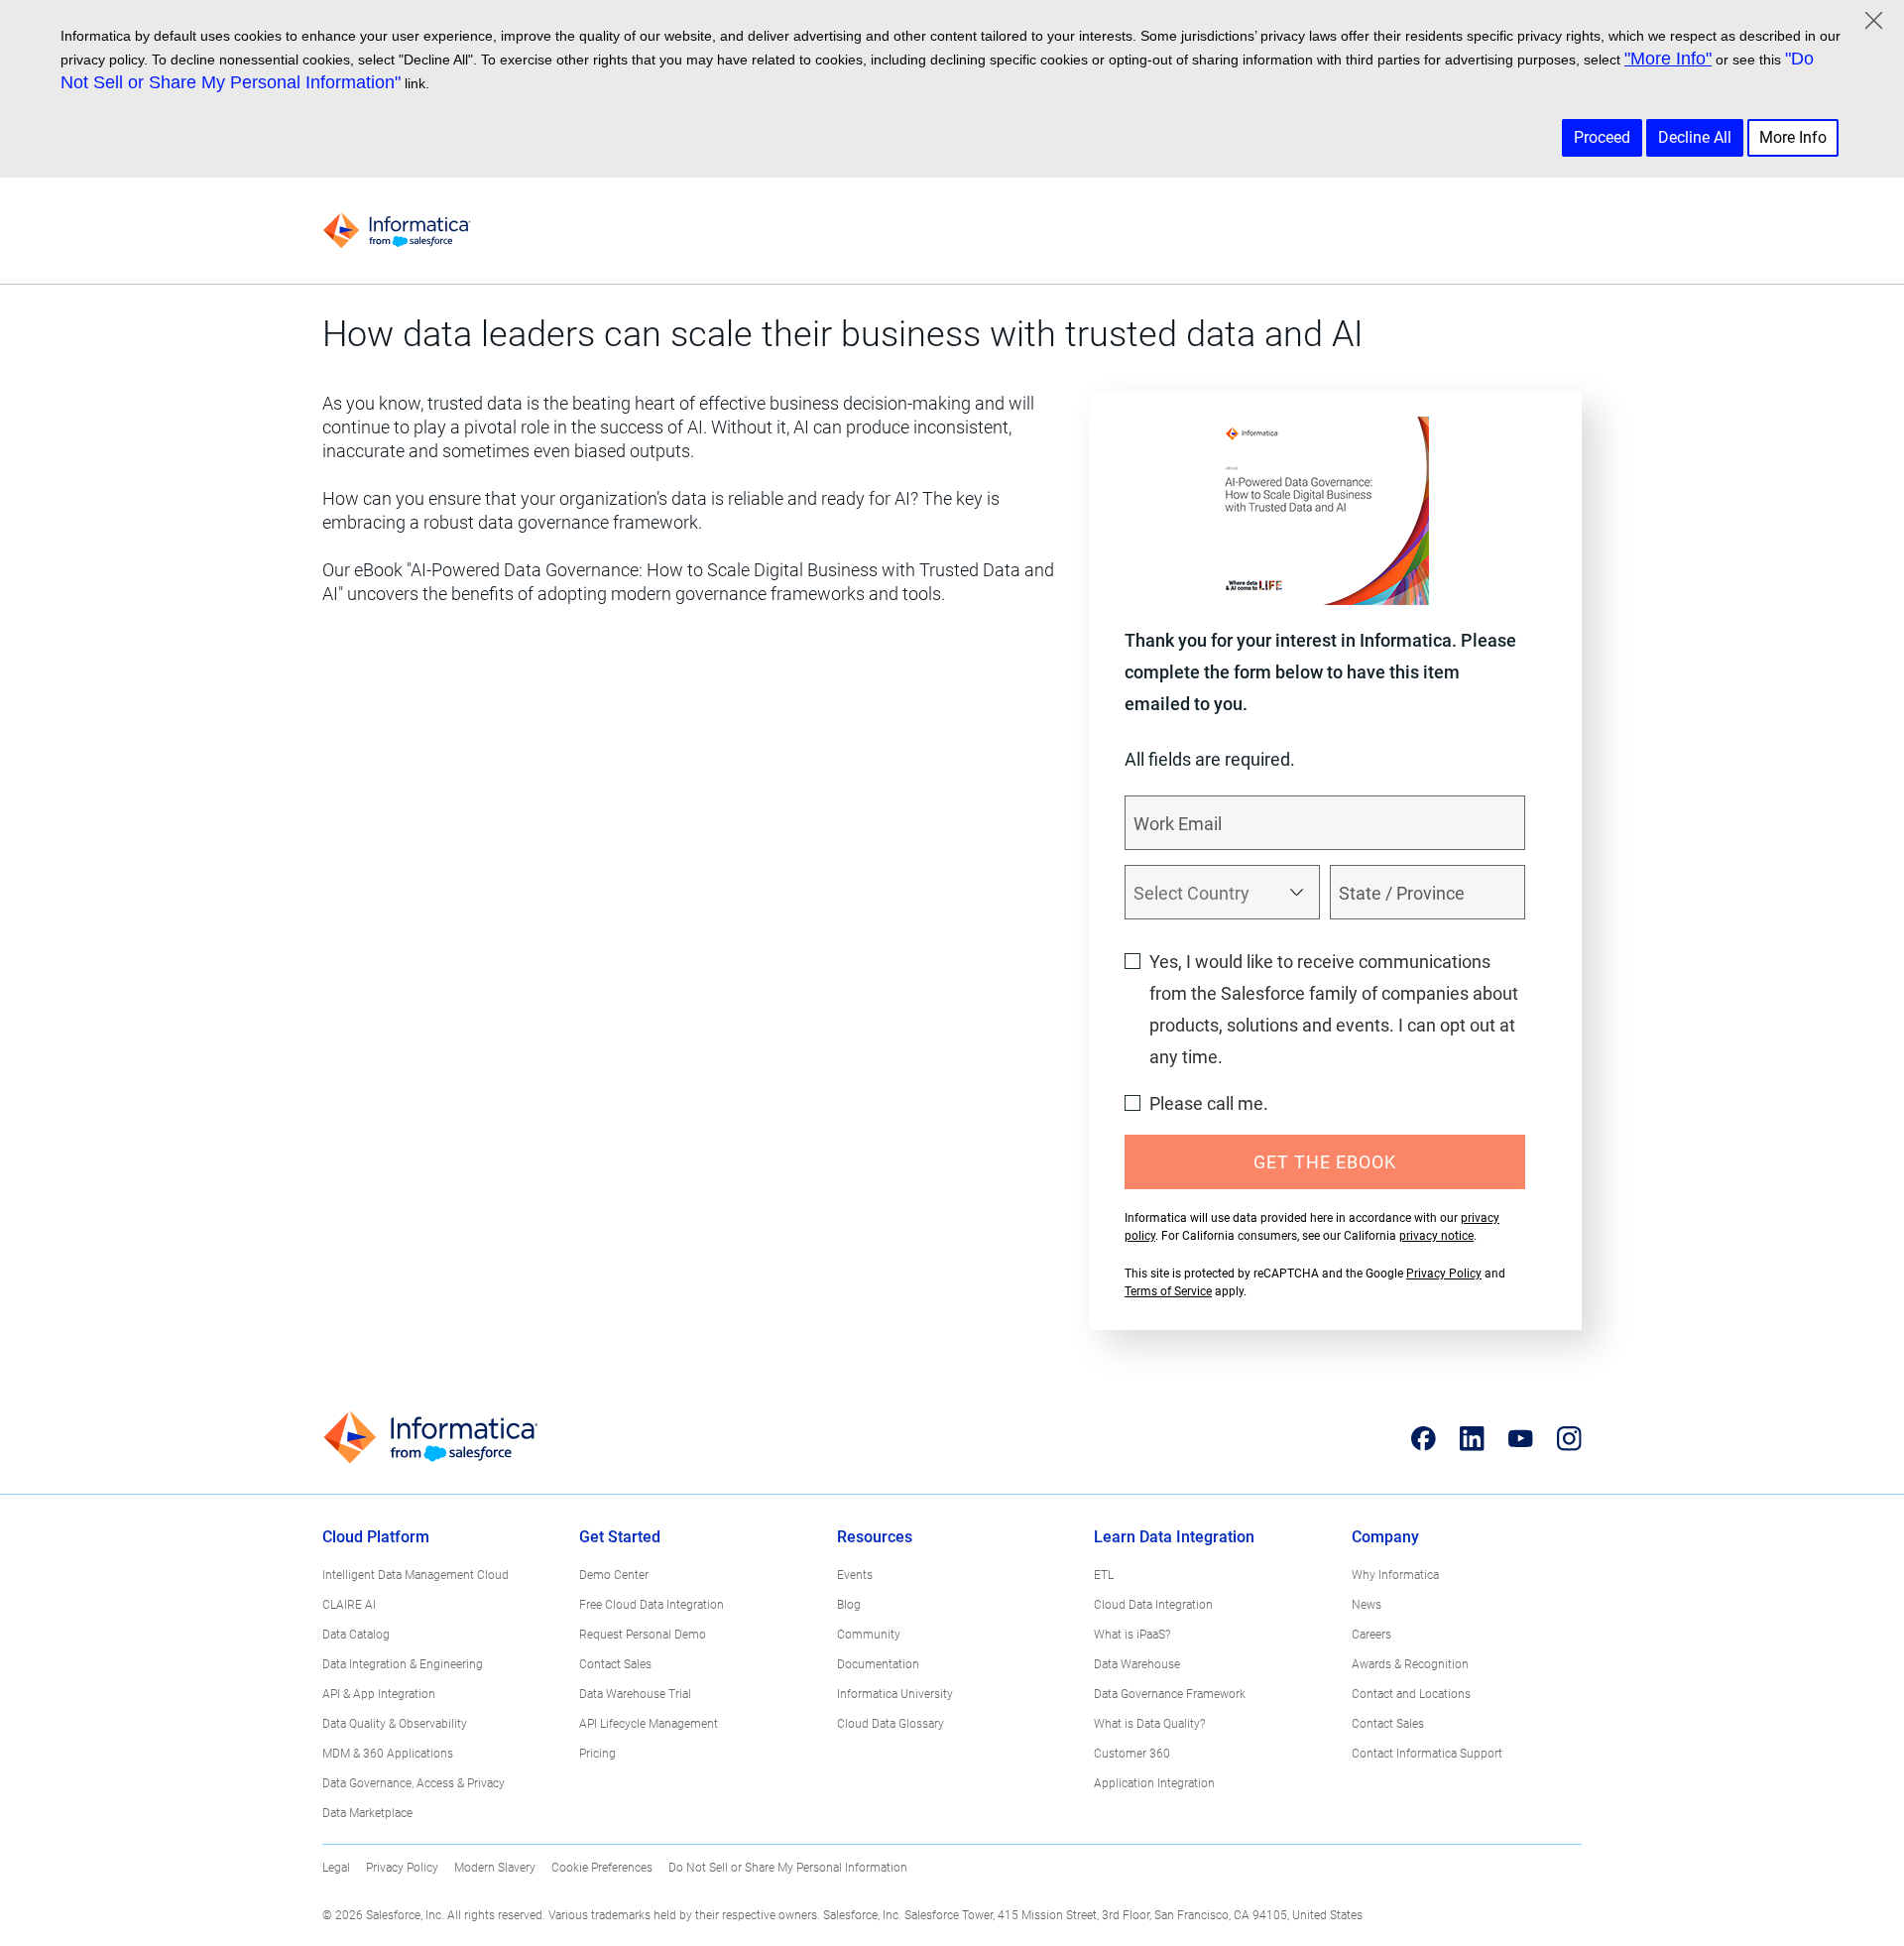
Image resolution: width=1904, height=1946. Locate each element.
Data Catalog (356, 1635)
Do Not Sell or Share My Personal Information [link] (788, 1868)
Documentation (878, 1664)
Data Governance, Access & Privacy (414, 1783)
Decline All (1695, 137)
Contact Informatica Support (1427, 1754)
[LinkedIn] (1472, 1438)
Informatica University (895, 1694)
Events (855, 1575)
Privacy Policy (1444, 1274)
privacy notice (1436, 1236)
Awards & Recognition (1410, 1664)
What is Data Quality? (1149, 1724)
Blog (849, 1605)
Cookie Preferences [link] (602, 1868)
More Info (1793, 137)
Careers (1371, 1635)
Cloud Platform (376, 1537)
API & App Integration (379, 1694)
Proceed (1602, 137)
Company (1385, 1537)
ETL (1104, 1575)
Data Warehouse (1137, 1664)
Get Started (620, 1537)
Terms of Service (1168, 1291)
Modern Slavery (495, 1868)
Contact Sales (615, 1664)
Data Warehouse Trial (635, 1694)
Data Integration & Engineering (403, 1664)
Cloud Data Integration (1153, 1605)
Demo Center (614, 1575)
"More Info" (1668, 59)
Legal (336, 1868)
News (1367, 1605)
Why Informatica (1395, 1575)
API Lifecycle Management (649, 1724)
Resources (875, 1537)
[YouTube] (1521, 1438)
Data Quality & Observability (395, 1724)
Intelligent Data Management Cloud (416, 1575)
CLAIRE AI (349, 1605)
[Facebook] (1424, 1438)
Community (869, 1635)
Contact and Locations (1411, 1694)
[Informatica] (397, 231)
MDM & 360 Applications (388, 1754)
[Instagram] (1569, 1438)
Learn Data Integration (1174, 1537)
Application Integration (1154, 1783)
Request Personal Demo (643, 1635)
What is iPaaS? (1132, 1635)
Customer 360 (1132, 1754)
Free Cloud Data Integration (652, 1605)
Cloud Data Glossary (891, 1724)
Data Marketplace (367, 1813)
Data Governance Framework (1170, 1694)
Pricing (597, 1754)
